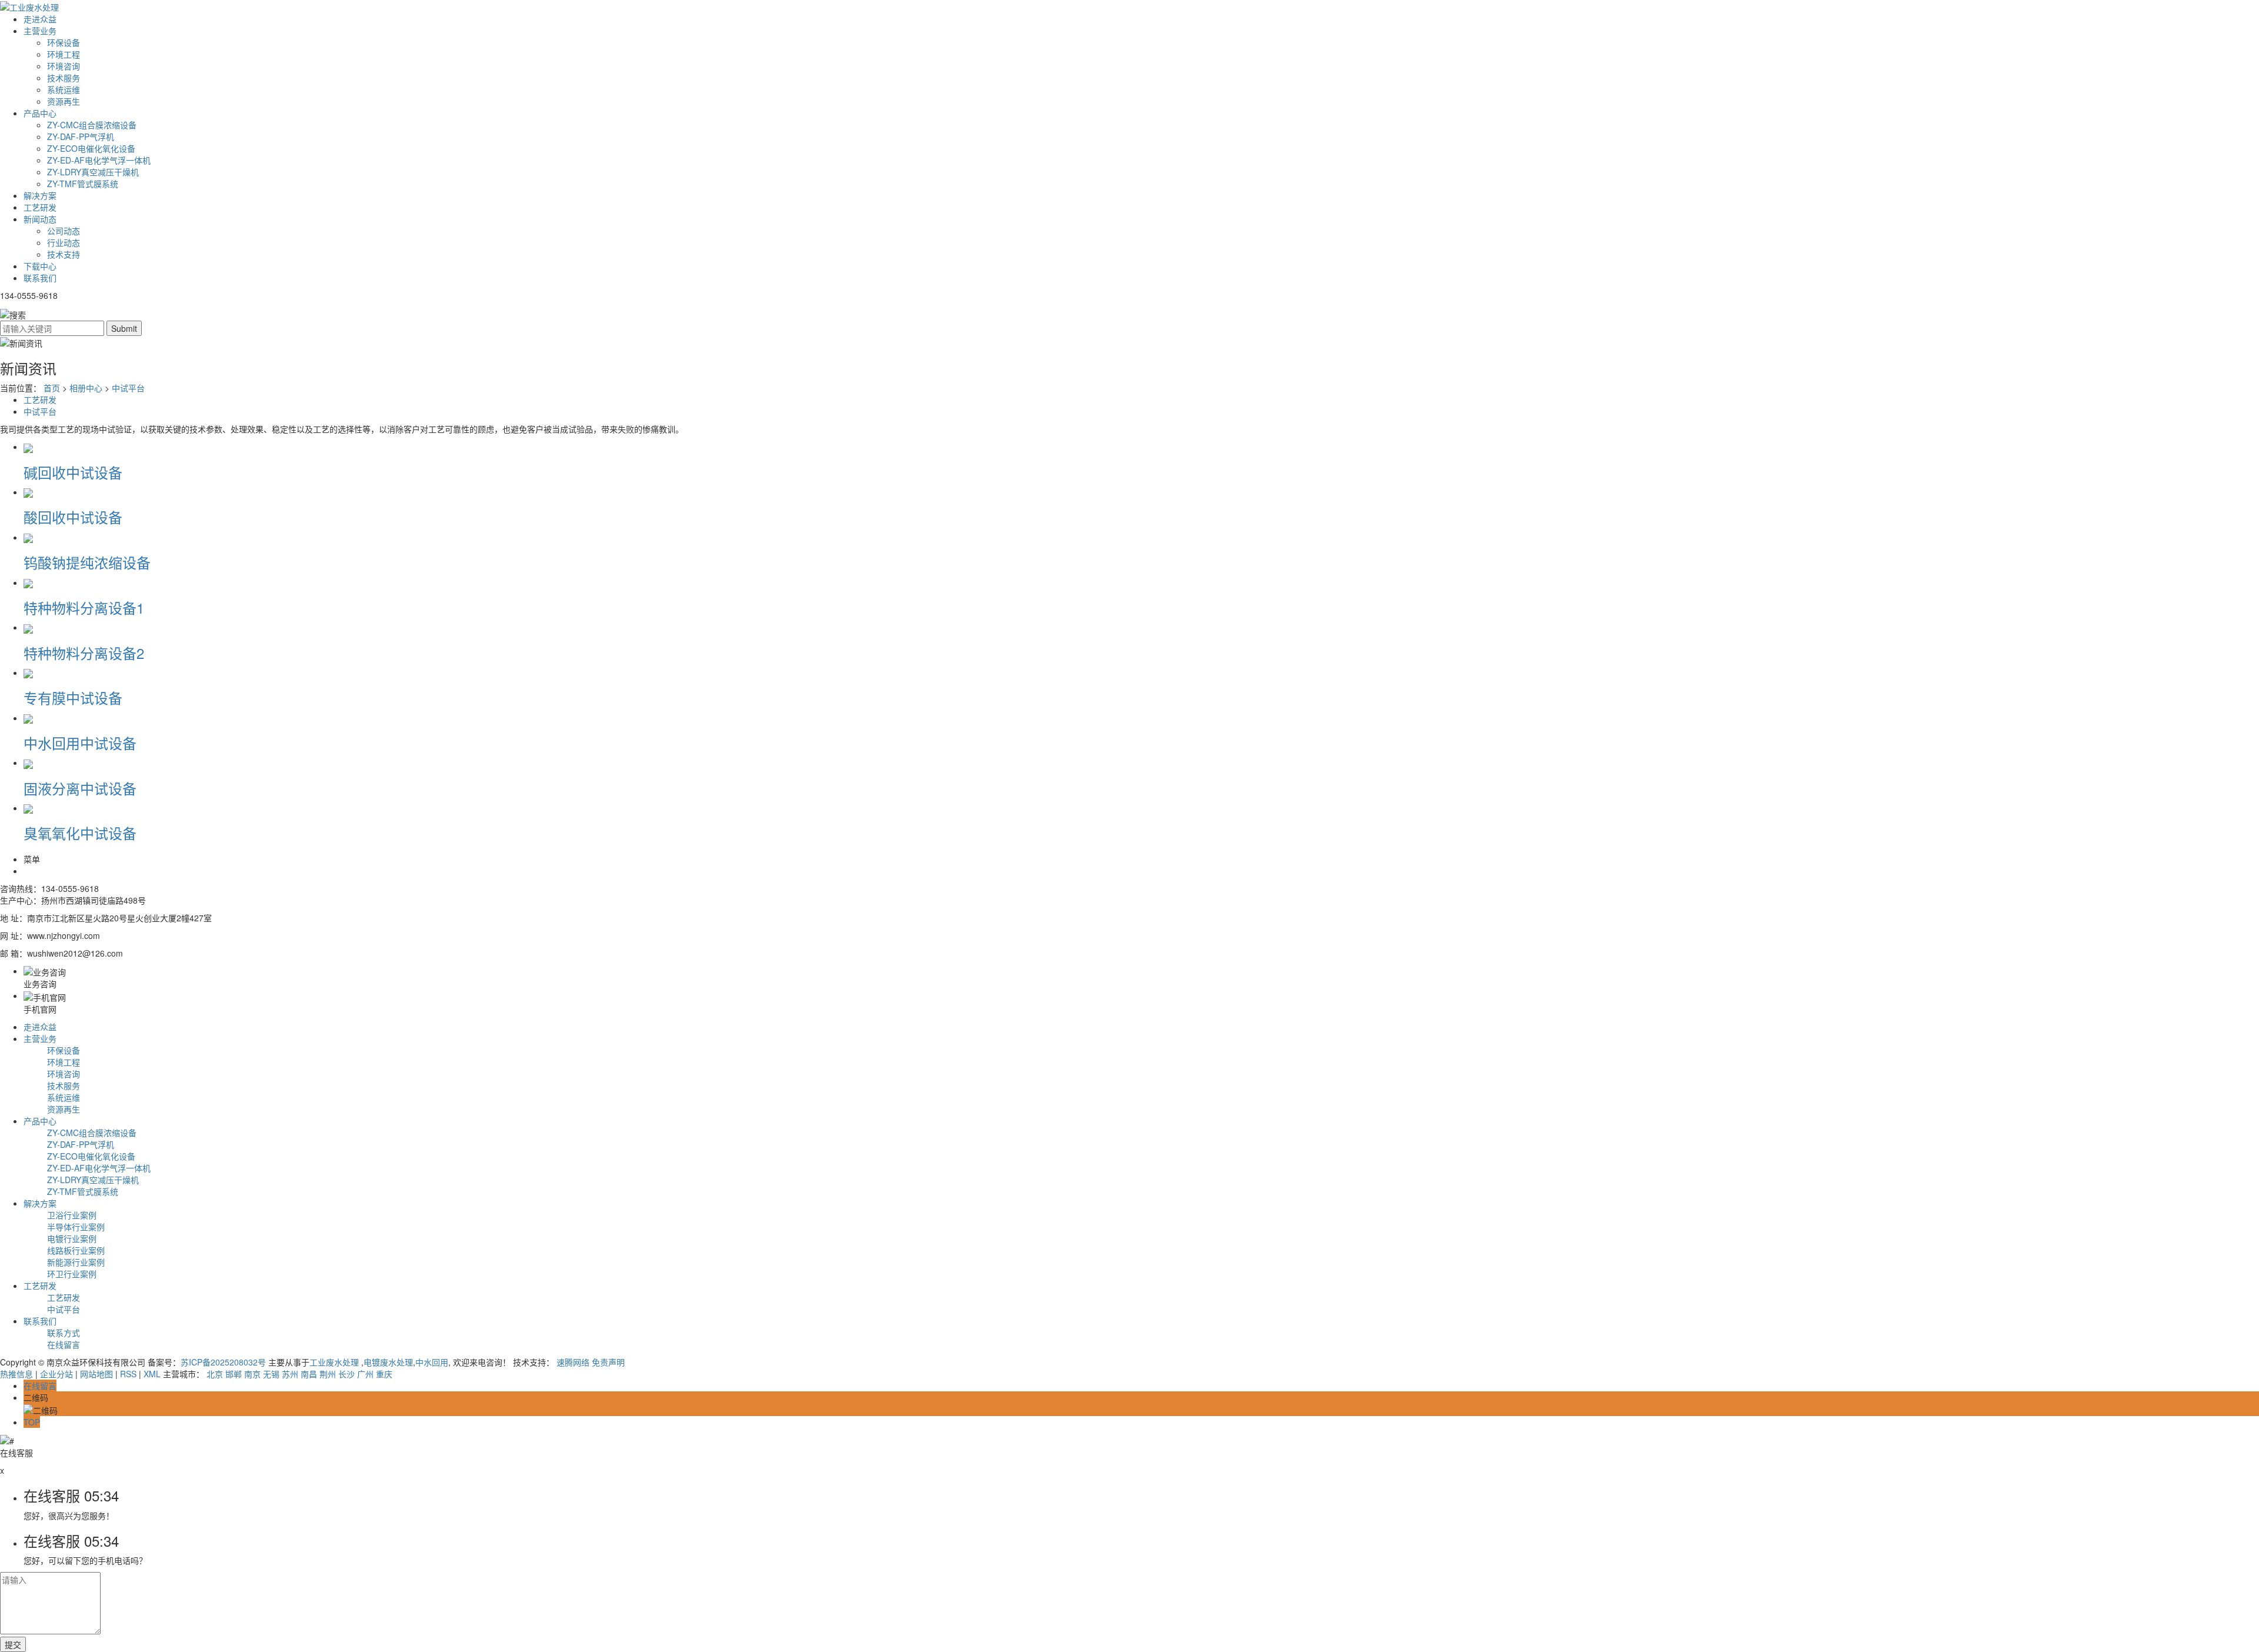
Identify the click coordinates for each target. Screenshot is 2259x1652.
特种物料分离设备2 (84, 653)
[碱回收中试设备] (28, 447)
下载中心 (40, 266)
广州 (365, 1374)
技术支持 (64, 254)
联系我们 (40, 278)
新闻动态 (40, 219)
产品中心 (40, 113)
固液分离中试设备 (80, 788)
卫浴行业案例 (72, 1215)
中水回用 (432, 1362)
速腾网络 (573, 1362)
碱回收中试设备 (73, 472)
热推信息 (16, 1374)
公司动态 (64, 231)
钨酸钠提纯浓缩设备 (87, 562)
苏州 (290, 1374)
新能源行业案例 (76, 1262)
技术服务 (64, 78)
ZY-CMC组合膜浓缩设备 (92, 125)
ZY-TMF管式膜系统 (83, 184)
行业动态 (64, 242)
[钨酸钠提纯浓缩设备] (28, 537)
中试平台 (128, 388)
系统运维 (64, 89)
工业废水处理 (335, 1362)
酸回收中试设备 (73, 517)
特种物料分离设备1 (84, 607)
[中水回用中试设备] (28, 718)
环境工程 (64, 54)
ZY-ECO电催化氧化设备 (91, 148)
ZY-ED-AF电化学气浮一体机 (99, 160)
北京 (215, 1374)
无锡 (271, 1374)
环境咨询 (64, 66)
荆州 (328, 1374)
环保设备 (64, 42)
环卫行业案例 (72, 1274)
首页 (52, 388)
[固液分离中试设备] (28, 762)
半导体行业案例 (76, 1227)
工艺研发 (40, 207)
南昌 (309, 1374)
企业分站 (56, 1374)
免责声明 (608, 1362)
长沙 (346, 1374)
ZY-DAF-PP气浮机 (81, 136)
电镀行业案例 (72, 1238)
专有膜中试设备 (73, 697)
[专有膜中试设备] (28, 672)
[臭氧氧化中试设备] (28, 808)
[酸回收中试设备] (28, 492)
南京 (252, 1374)
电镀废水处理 (388, 1362)
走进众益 (40, 19)
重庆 (384, 1374)
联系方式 (64, 1333)
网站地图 (96, 1374)
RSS (128, 1374)
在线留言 (64, 1344)
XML (152, 1374)
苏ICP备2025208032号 (223, 1362)
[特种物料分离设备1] (28, 582)
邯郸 (234, 1374)
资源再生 (64, 101)
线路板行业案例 (76, 1250)
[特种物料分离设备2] (28, 627)
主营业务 (40, 31)
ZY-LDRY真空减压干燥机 (93, 172)
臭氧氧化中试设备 (80, 833)
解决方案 (40, 195)
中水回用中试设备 (80, 743)
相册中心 (86, 388)
